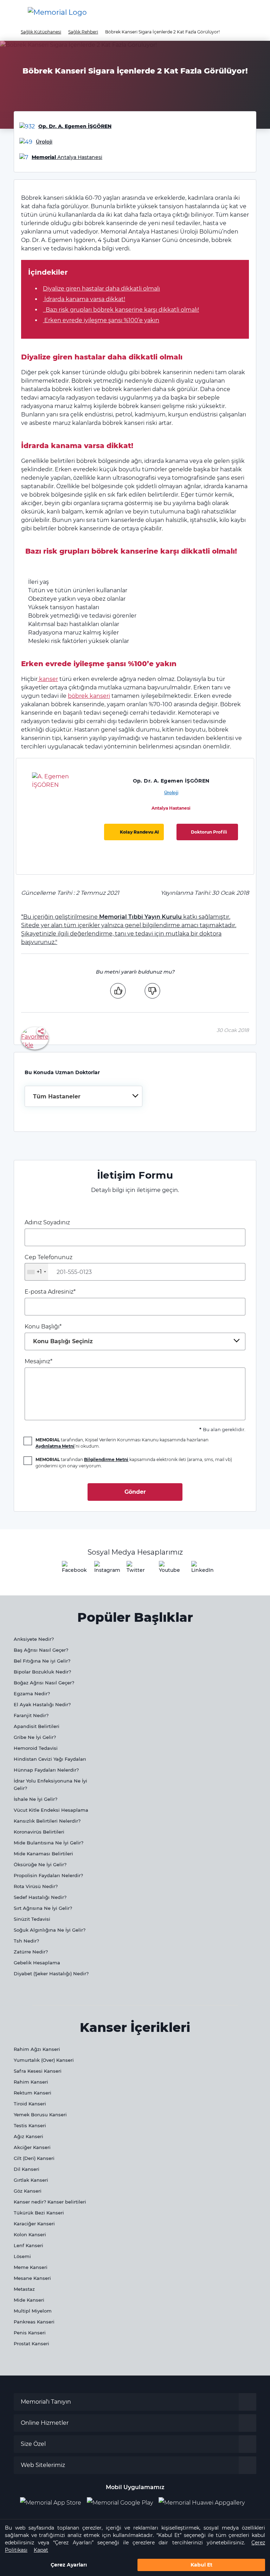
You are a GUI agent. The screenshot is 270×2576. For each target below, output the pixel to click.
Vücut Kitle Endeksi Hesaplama (51, 1810)
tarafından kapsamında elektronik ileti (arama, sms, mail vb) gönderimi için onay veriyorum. (134, 1463)
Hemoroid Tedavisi (36, 1748)
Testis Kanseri (30, 2125)
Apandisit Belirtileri (37, 1726)
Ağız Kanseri (28, 2136)
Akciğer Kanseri (32, 2147)
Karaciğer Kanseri (34, 2224)
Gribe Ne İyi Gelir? (35, 1737)
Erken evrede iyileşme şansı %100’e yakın (101, 320)
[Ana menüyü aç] (11, 12)
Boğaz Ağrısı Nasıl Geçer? (44, 1683)
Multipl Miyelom (33, 2311)
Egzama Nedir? (32, 1694)
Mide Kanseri (29, 2300)
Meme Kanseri (31, 2267)
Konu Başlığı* (59, 1334)
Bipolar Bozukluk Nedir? (42, 1672)
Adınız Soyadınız (47, 1222)
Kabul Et (201, 2565)
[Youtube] (167, 1569)
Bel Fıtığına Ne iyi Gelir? (42, 1661)
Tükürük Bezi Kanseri (39, 2213)
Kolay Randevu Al (139, 832)
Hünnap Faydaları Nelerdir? (46, 1770)
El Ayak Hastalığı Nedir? (42, 1704)
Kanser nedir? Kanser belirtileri (50, 2202)
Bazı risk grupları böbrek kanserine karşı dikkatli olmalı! (121, 310)
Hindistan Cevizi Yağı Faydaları (50, 1759)
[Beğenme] (152, 990)
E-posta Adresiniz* (50, 1292)
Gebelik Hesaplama (37, 1963)
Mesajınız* (38, 1361)
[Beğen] (118, 990)
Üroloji (171, 793)
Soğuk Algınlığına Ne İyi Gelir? (50, 1930)
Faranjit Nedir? (31, 1715)
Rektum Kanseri (33, 2093)
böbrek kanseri (89, 696)
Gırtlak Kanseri (31, 2180)
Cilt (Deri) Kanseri (34, 2158)
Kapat (41, 2550)
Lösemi (22, 2256)
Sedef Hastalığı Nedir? (40, 1897)
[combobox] (83, 1096)
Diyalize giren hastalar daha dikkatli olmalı (101, 289)
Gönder (135, 1492)
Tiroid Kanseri (30, 2104)
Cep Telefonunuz (49, 1264)
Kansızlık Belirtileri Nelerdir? (47, 1821)
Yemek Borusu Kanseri (40, 2115)
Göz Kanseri (28, 2191)
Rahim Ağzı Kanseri (37, 2049)
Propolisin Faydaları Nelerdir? (48, 1875)
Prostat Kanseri (31, 2344)
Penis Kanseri (30, 2333)
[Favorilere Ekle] (35, 1038)
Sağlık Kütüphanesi (41, 32)
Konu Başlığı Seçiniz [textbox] (63, 1341)
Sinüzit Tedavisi (32, 1919)
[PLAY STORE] (120, 2503)
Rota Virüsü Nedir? (36, 1886)
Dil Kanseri (27, 2169)
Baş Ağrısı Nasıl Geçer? (41, 1650)
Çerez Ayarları (69, 2565)
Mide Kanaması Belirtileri (43, 1854)
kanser (48, 679)
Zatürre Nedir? (31, 1952)
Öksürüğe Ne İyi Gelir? (40, 1864)
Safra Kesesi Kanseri (38, 2071)
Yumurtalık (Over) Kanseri (44, 2060)
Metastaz (24, 2289)
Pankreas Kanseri (34, 2322)
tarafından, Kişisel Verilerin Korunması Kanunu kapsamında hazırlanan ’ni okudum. (122, 1443)
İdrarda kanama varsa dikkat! (84, 299)
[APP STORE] (53, 2503)
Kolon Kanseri (30, 2234)
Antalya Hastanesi (171, 808)
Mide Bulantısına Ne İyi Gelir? (49, 1843)
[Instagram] (103, 1569)
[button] (253, 12)
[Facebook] (70, 1569)
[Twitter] (135, 1569)
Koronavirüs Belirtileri (39, 1832)
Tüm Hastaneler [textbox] (57, 1096)
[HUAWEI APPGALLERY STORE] (204, 2503)
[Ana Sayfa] (57, 12)
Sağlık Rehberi (83, 32)
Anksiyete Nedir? (34, 1639)
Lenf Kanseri (28, 2245)
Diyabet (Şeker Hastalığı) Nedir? (51, 1974)
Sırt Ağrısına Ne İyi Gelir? (43, 1908)
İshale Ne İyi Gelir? (36, 1799)
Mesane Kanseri (32, 2278)
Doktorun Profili (209, 832)
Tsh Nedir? (26, 1941)
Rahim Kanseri (31, 2082)
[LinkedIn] (200, 1569)
